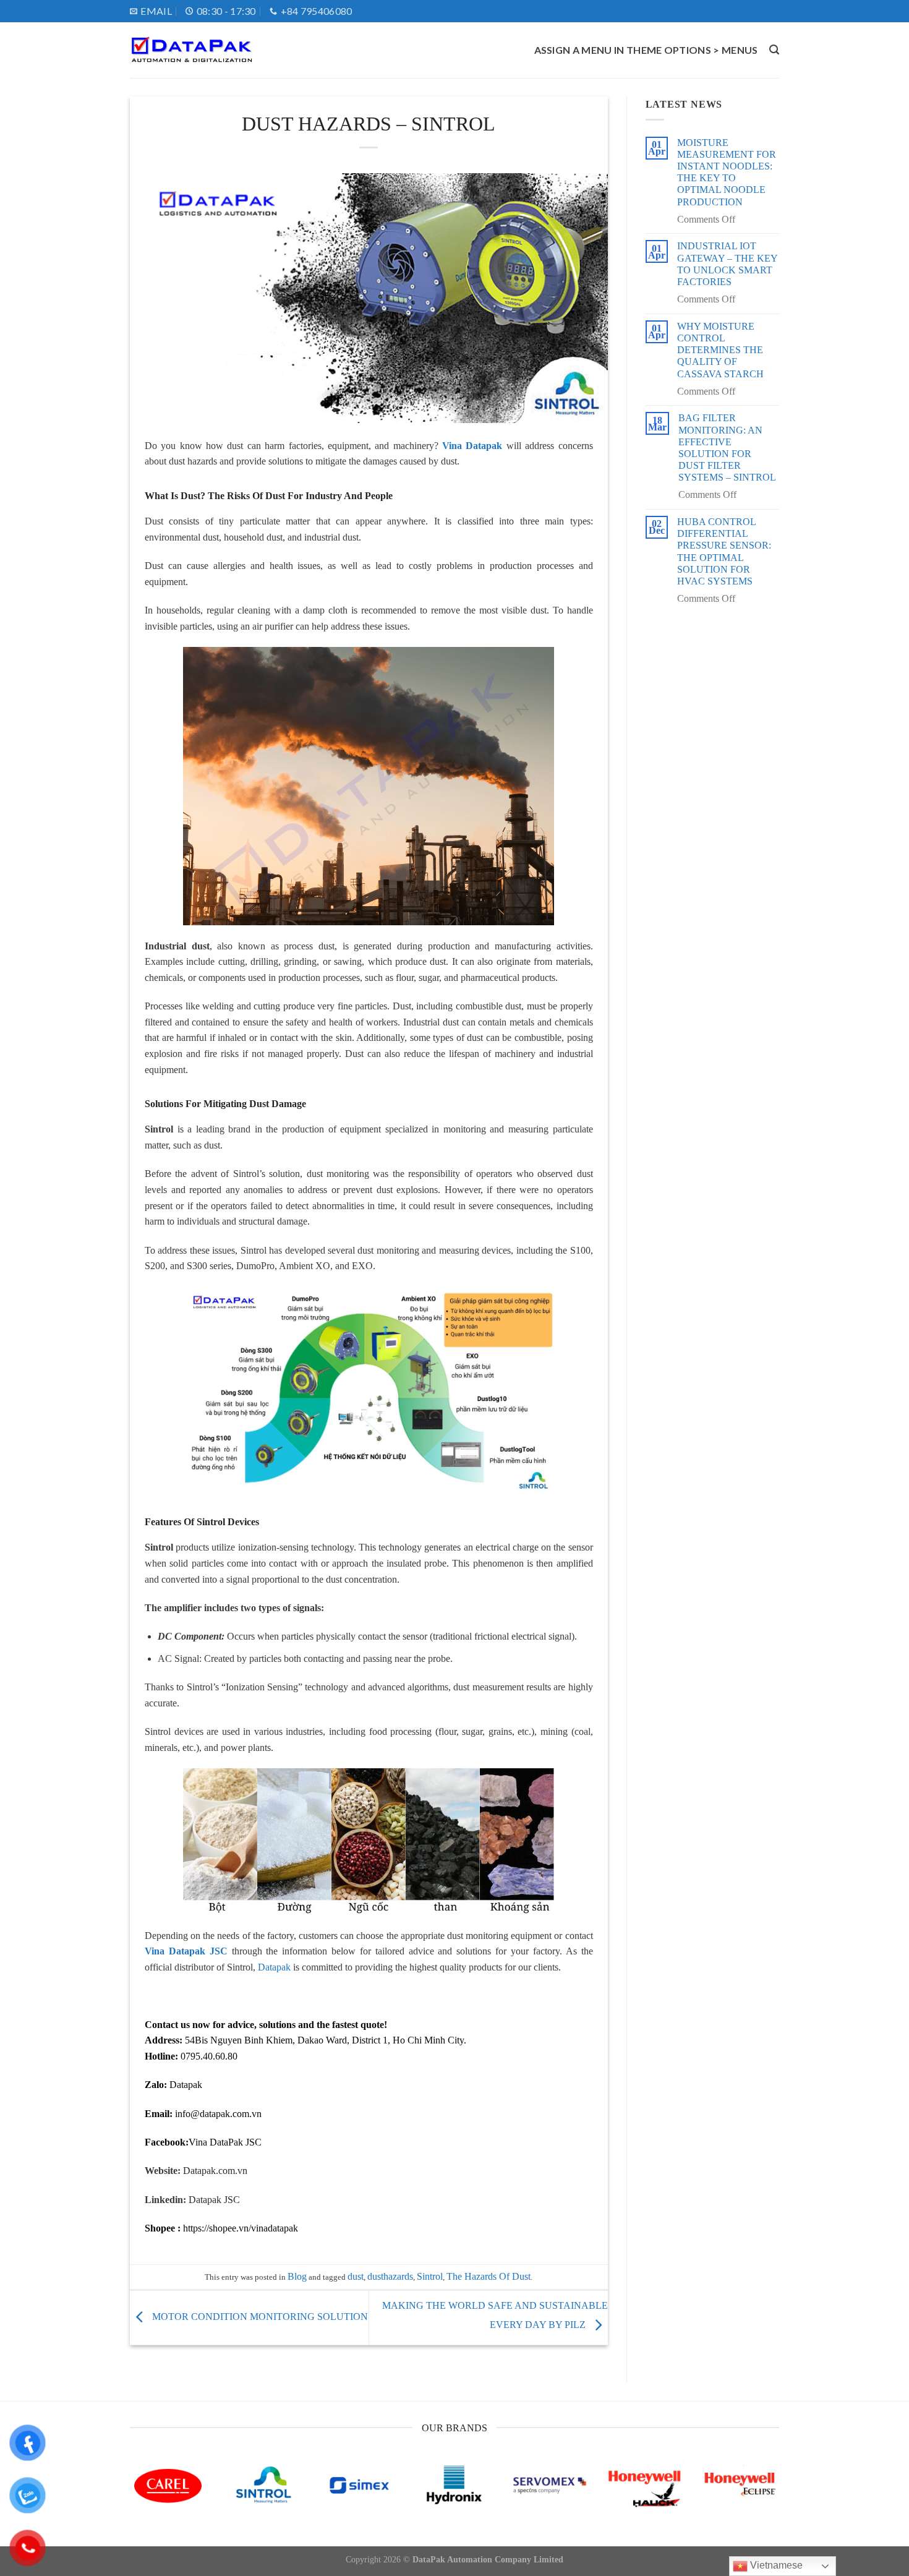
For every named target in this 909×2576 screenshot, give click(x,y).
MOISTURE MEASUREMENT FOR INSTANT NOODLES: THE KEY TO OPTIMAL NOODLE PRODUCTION (727, 172)
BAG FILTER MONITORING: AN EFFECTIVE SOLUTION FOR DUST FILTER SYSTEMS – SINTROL (727, 447)
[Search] (774, 50)
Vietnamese (775, 2565)
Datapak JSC (214, 2200)
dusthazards (390, 2276)
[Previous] (150, 2500)
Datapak (274, 1967)
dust (356, 2276)
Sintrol (430, 2276)
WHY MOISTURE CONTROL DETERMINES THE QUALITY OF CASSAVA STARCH (720, 350)
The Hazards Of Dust (489, 2276)
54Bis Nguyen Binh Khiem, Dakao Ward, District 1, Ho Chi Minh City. (326, 2040)
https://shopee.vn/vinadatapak (241, 2228)
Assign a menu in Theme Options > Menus (646, 50)
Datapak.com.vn (215, 2171)
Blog (297, 2276)
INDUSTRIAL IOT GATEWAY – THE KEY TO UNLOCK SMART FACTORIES (727, 264)
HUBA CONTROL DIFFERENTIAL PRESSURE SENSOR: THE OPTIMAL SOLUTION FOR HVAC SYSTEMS (724, 551)
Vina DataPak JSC (225, 2142)
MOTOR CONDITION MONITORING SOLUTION (259, 2317)
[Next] (759, 2500)
